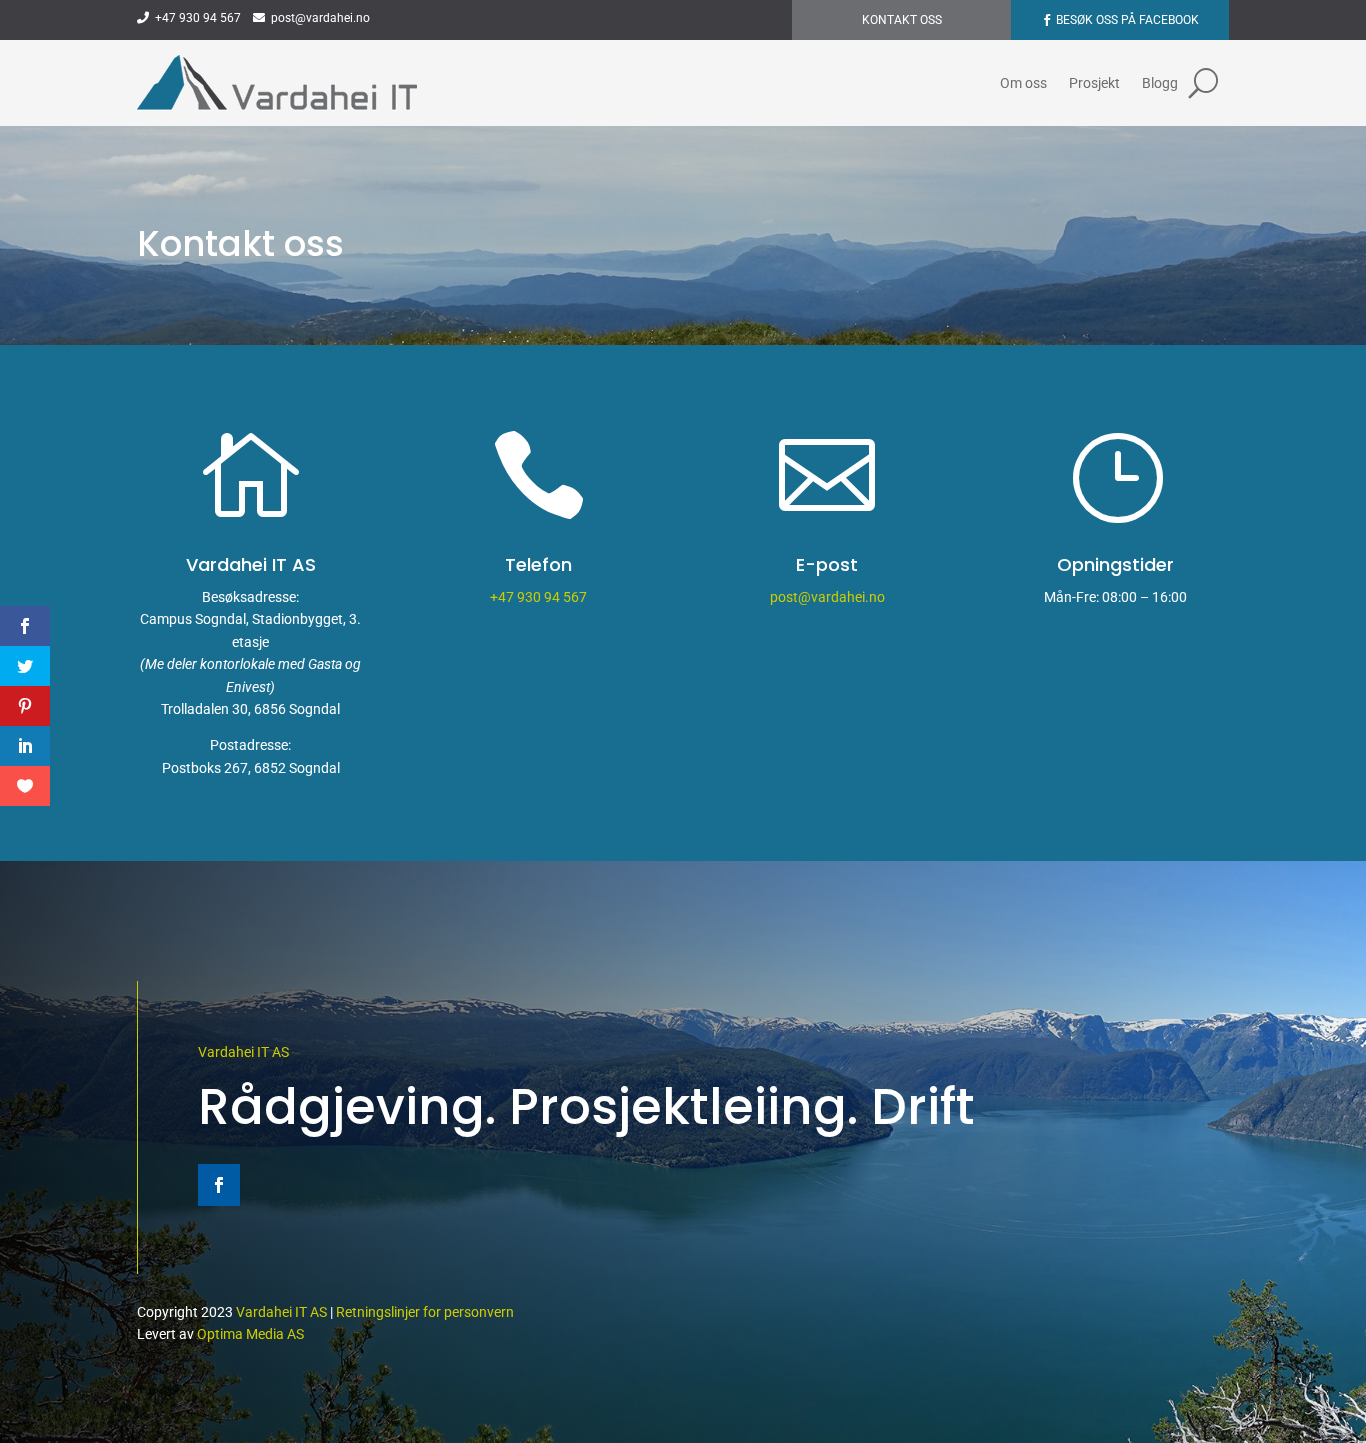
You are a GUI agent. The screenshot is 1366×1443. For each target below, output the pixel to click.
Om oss (1023, 83)
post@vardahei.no (317, 18)
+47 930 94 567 (195, 18)
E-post (827, 564)
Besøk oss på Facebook (1127, 20)
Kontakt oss (902, 20)
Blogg (1160, 83)
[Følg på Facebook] (219, 1185)
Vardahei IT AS (243, 1052)
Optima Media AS (250, 1334)
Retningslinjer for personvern (425, 1312)
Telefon (538, 564)
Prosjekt (1094, 83)
